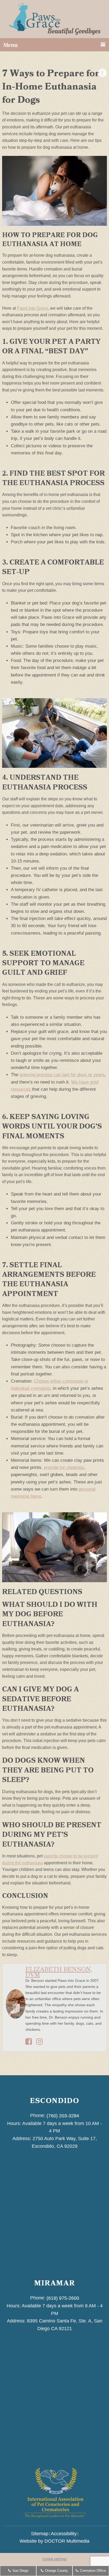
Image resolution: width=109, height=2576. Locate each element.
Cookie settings (54, 2559)
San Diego (20, 2571)
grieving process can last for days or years (62, 1075)
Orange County (56, 2571)
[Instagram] (40, 2043)
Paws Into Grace (32, 308)
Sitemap (40, 2534)
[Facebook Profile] (29, 2043)
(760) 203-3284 (63, 2116)
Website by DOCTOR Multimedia (54, 2541)
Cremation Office (92, 2571)
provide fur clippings (64, 1467)
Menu (10, 45)
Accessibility (64, 2534)
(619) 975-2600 (63, 2298)
